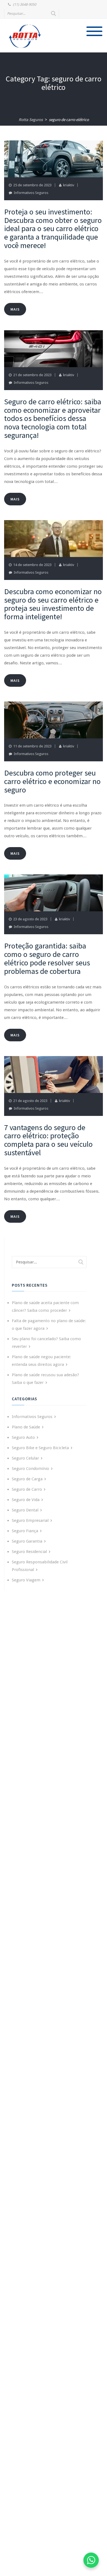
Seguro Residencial (29, 1552)
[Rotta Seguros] (25, 36)
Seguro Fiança (25, 1531)
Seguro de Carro (27, 1489)
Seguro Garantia (27, 1541)
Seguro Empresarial (30, 1520)
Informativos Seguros (31, 193)
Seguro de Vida (26, 1500)
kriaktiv (69, 185)
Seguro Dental (25, 1510)
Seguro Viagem (26, 1580)
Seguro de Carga (27, 1479)
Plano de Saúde (26, 1427)
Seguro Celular (25, 1458)
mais (15, 309)
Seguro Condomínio (30, 1469)
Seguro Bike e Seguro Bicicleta (40, 1448)
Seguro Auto (23, 1437)
